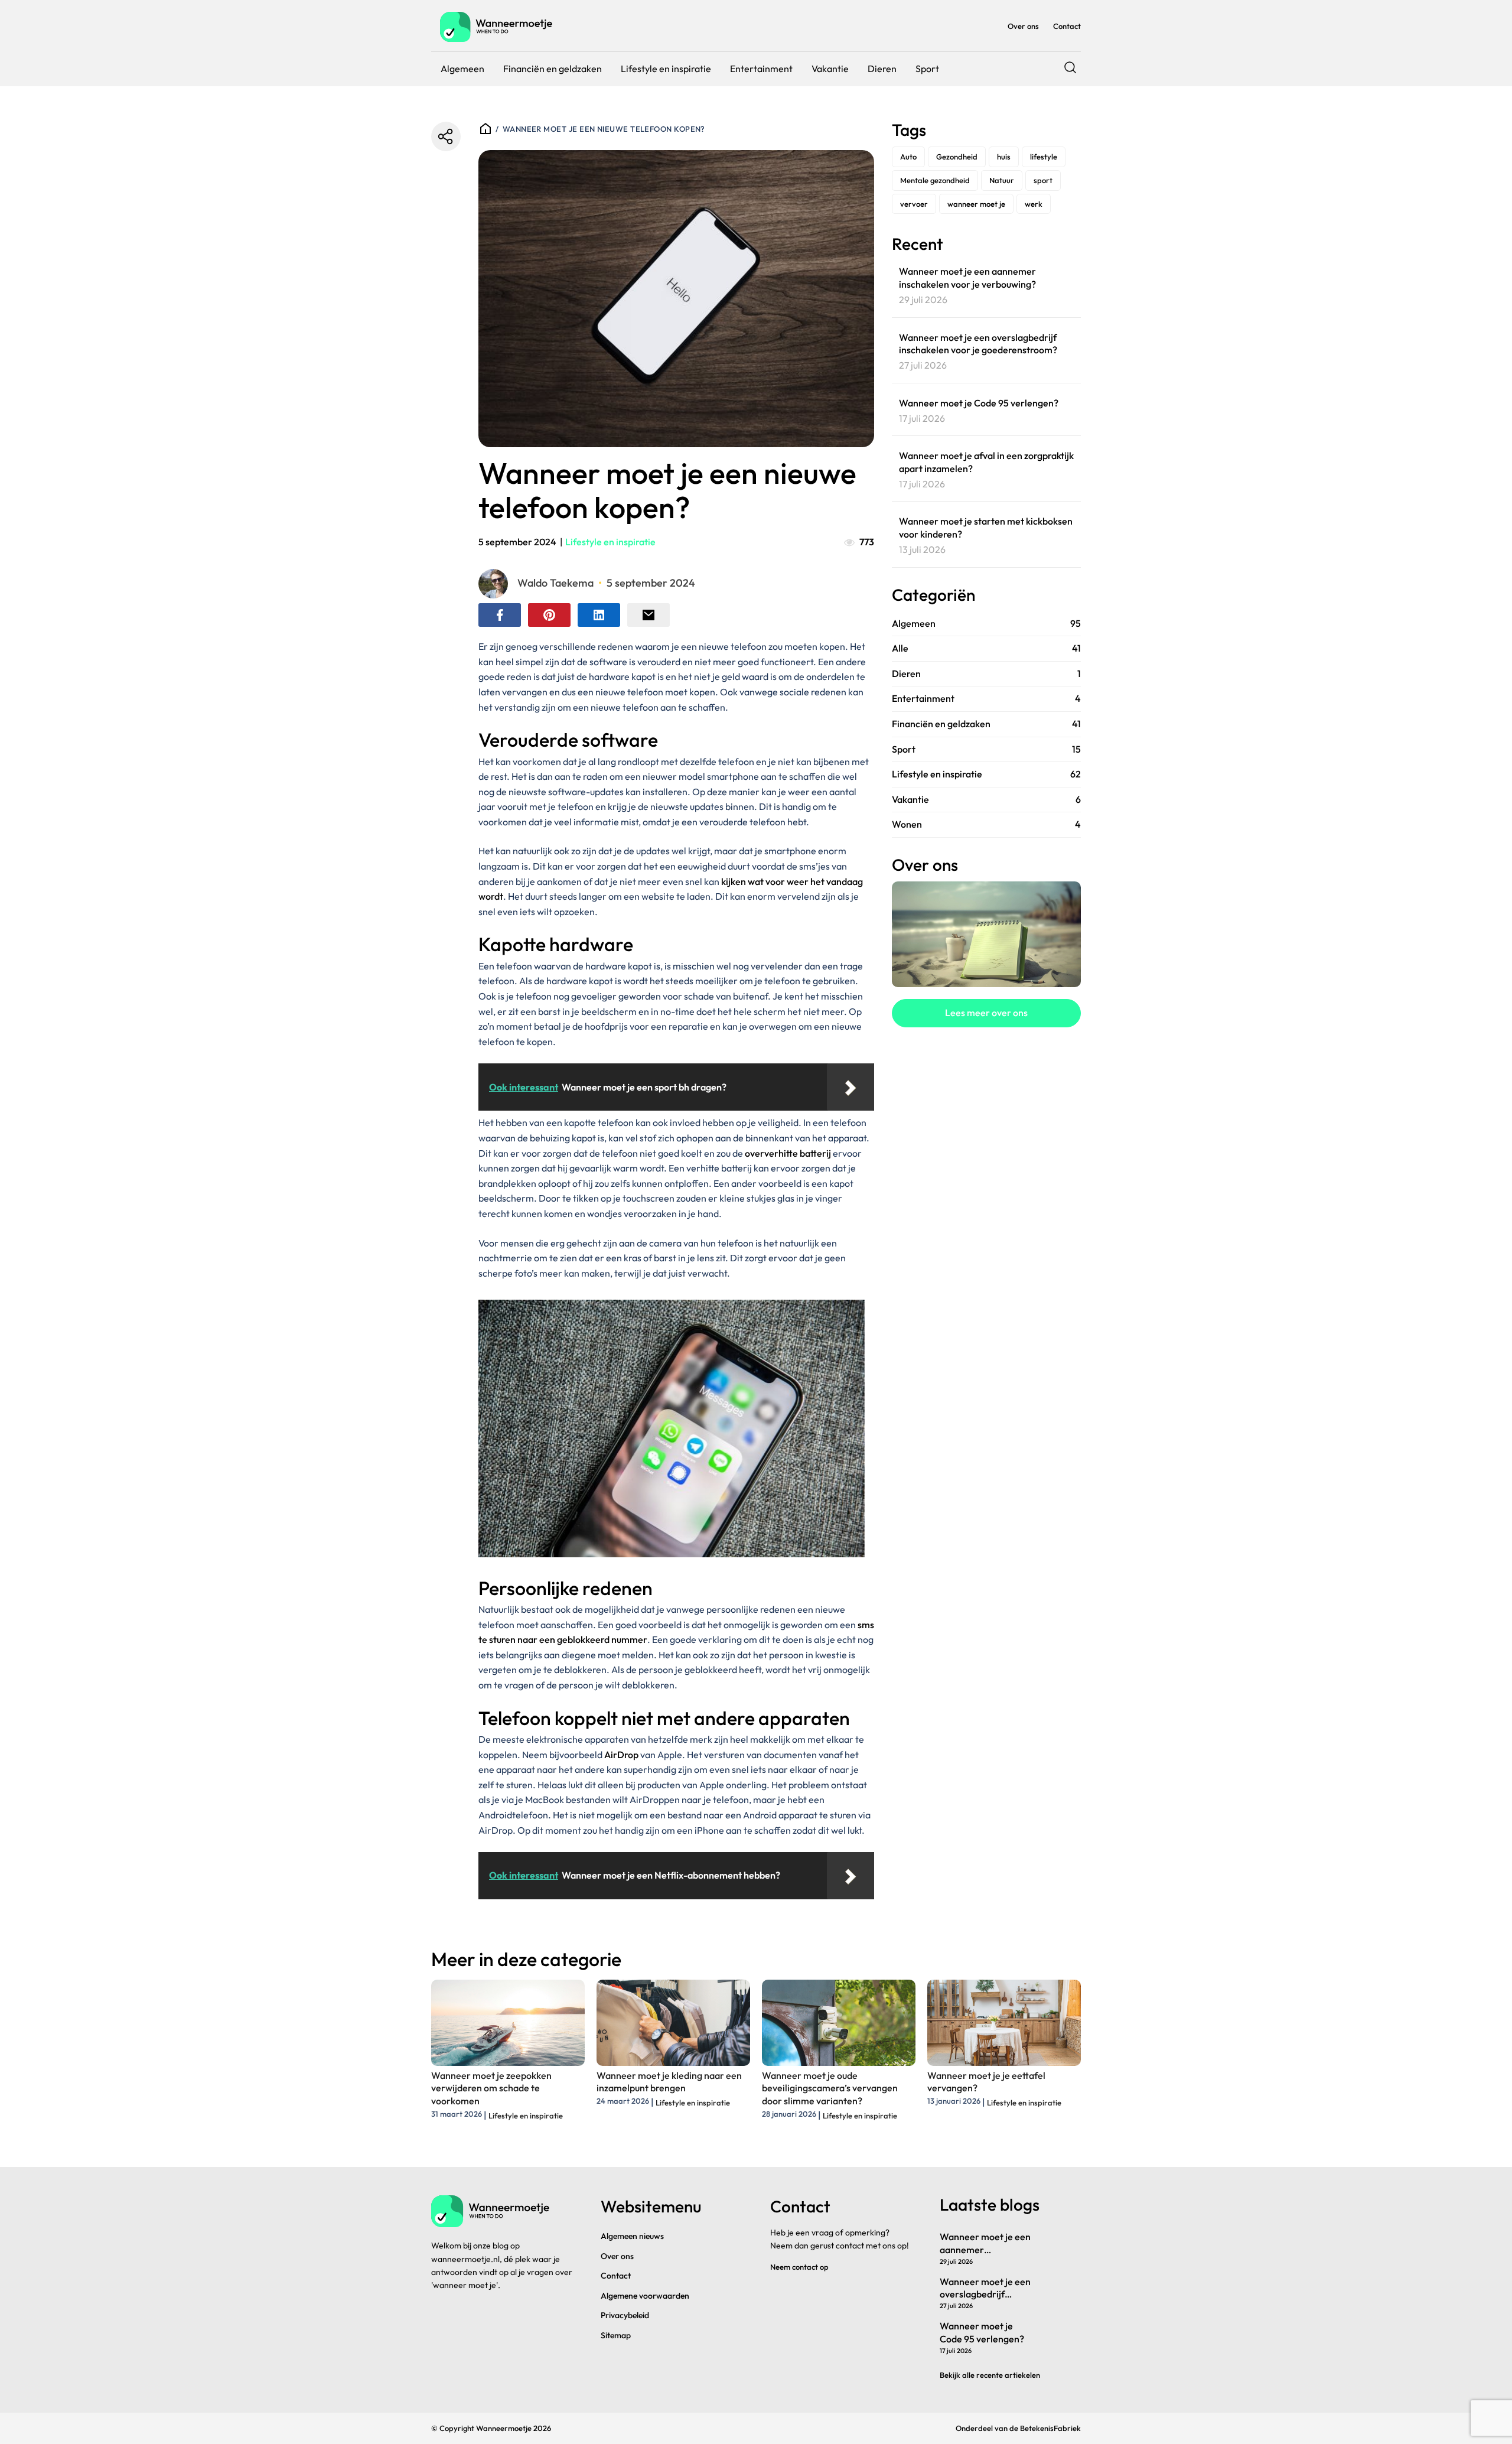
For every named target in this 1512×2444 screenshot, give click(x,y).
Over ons (1023, 26)
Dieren (882, 69)
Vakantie (830, 69)
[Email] (649, 615)
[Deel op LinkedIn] (599, 615)
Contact (1067, 26)
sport (1043, 180)
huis (1004, 157)
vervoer (914, 204)
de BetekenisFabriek (1045, 2428)
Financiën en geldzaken (553, 69)
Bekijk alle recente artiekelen (990, 2375)
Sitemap (616, 2335)
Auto (908, 157)
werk (1034, 204)
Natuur (1002, 180)
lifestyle (1044, 157)
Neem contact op (799, 2267)
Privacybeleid (625, 2315)
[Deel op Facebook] (500, 615)
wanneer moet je (976, 204)
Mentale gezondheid (935, 180)
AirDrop (621, 1755)
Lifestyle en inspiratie (666, 69)
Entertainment (761, 69)
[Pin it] (549, 615)
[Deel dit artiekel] (446, 136)
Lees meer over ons (986, 1013)
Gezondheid (957, 157)
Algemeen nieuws (632, 2236)
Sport (927, 69)
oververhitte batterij (788, 1153)
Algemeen (462, 69)
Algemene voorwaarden (645, 2296)
